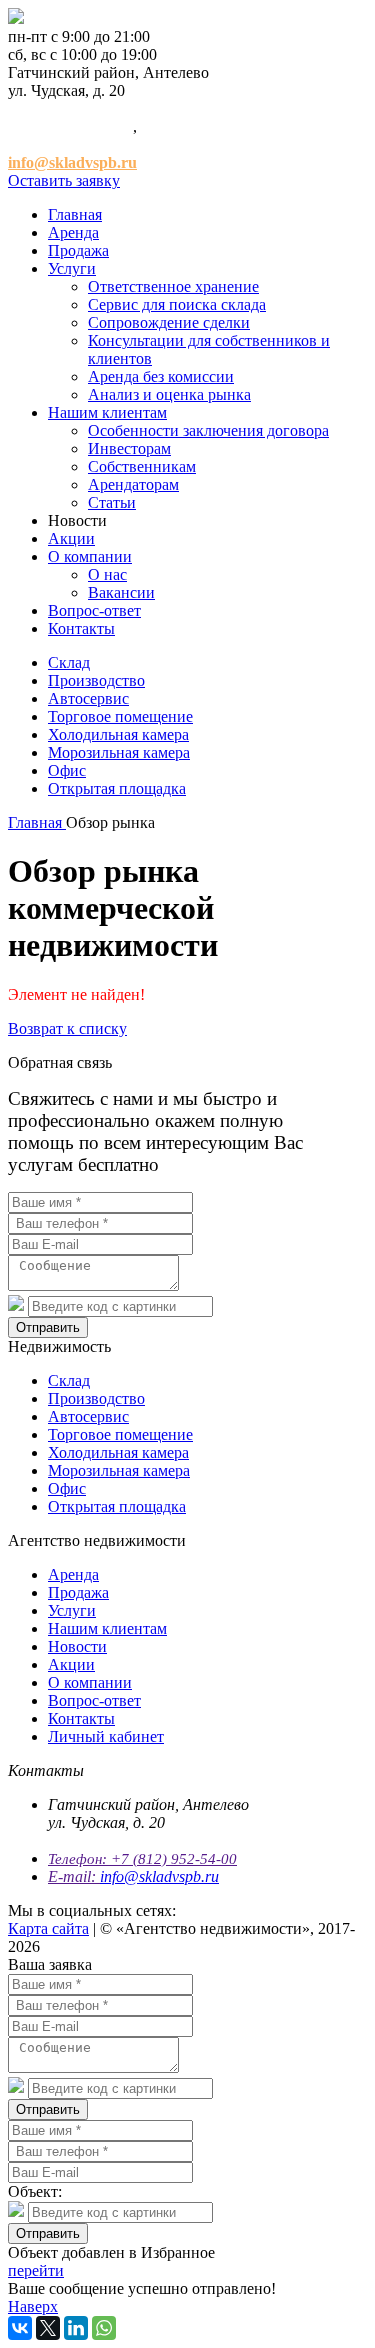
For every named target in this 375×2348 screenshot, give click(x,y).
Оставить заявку (64, 180)
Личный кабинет (106, 1736)
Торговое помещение (120, 716)
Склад (69, 662)
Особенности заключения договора (208, 430)
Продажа (78, 250)
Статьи (112, 502)
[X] (48, 2328)
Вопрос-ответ (94, 610)
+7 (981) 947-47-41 (70, 144)
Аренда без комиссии (161, 376)
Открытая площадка (117, 788)
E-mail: (74, 1876)
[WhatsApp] (104, 2328)
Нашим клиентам (107, 412)
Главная (75, 214)
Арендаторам (133, 484)
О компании (90, 556)
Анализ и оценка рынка (169, 394)
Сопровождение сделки (169, 322)
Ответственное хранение (173, 286)
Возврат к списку (67, 1028)
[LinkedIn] (76, 2328)
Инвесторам (129, 448)
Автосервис (88, 698)
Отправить (48, 1327)
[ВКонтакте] (20, 2328)
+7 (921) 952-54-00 (70, 126)
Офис (67, 770)
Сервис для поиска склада (177, 304)
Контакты (81, 628)
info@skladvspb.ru (159, 1876)
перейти (36, 2270)
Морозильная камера (119, 752)
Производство (96, 680)
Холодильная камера (118, 734)
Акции (71, 538)
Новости (77, 1646)
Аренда (73, 232)
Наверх (33, 2306)
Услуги (72, 268)
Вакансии (121, 592)
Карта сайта (48, 1928)
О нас (107, 574)
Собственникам (142, 466)
